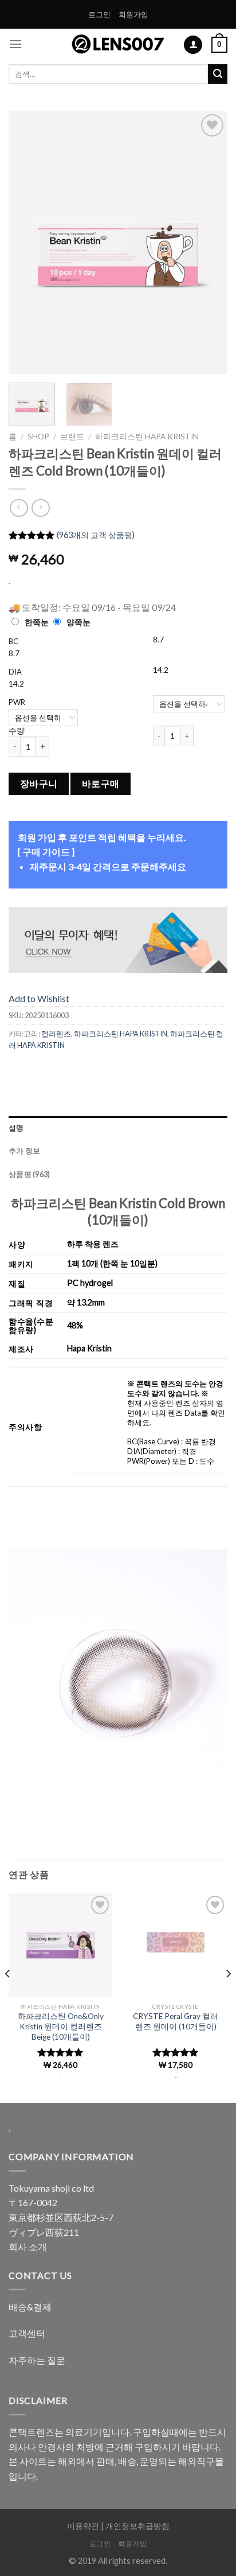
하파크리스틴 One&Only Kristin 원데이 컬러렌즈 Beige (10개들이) (61, 2026)
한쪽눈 (37, 622)
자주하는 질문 (37, 2360)
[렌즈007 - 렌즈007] (118, 44)
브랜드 (72, 437)
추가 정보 (24, 1151)
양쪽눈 (78, 622)
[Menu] (15, 44)
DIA (15, 672)
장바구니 (39, 784)
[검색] (218, 74)
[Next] (209, 243)
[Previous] (27, 243)
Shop (38, 437)
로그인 (99, 14)
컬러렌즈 (56, 1034)
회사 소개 (28, 2246)
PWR (17, 702)
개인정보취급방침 (137, 2526)
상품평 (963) (29, 1174)
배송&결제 (30, 2307)
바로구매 (101, 784)
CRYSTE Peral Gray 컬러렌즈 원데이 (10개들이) (176, 2021)
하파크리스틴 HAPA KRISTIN (147, 437)
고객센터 (27, 2333)
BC (13, 641)
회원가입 (133, 14)
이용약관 (83, 2526)
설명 (16, 1128)
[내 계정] (193, 45)
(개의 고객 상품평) (96, 535)
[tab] (118, 1128)
